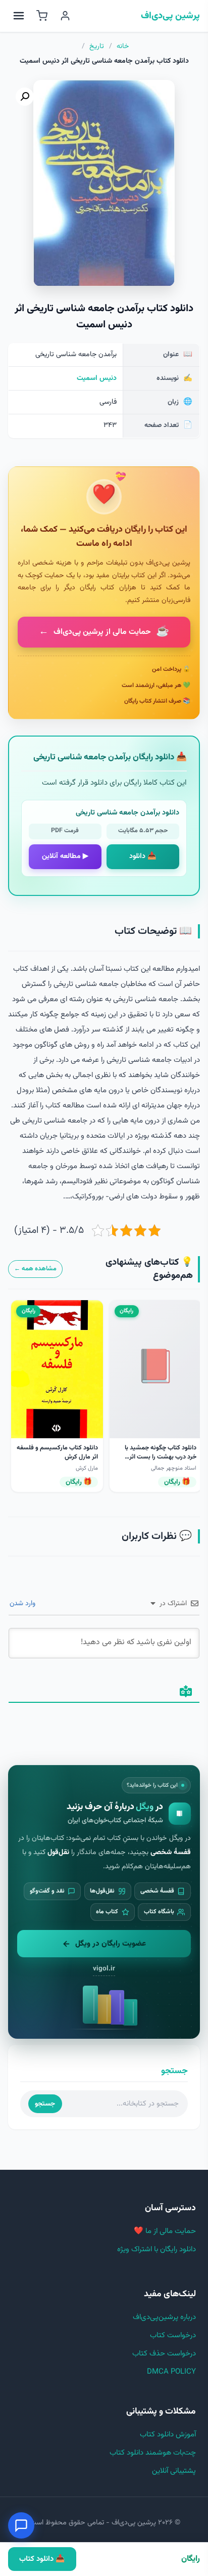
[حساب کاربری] (65, 16)
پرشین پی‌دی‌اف (170, 16)
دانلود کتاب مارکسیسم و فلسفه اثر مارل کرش (57, 1452)
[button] (25, 97)
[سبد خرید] (42, 16)
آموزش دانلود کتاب (168, 2435)
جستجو (45, 2104)
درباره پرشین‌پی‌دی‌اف (164, 2317)
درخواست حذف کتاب (164, 2354)
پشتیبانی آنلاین (174, 2471)
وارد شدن (23, 1604)
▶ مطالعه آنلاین (65, 856)
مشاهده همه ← (35, 1269)
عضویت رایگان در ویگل (111, 1944)
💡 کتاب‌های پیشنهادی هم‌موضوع (149, 1269)
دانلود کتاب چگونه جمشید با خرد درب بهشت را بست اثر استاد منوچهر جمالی (161, 1457)
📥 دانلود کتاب (42, 2559)
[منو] (19, 16)
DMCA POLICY (171, 2372)
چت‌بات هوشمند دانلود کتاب (153, 2453)
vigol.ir (104, 1969)
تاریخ (97, 47)
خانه (123, 47)
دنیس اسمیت (97, 378)
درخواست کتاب (173, 2335)
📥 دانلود (143, 856)
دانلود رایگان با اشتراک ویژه (157, 2249)
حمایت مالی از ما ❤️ (165, 2231)
